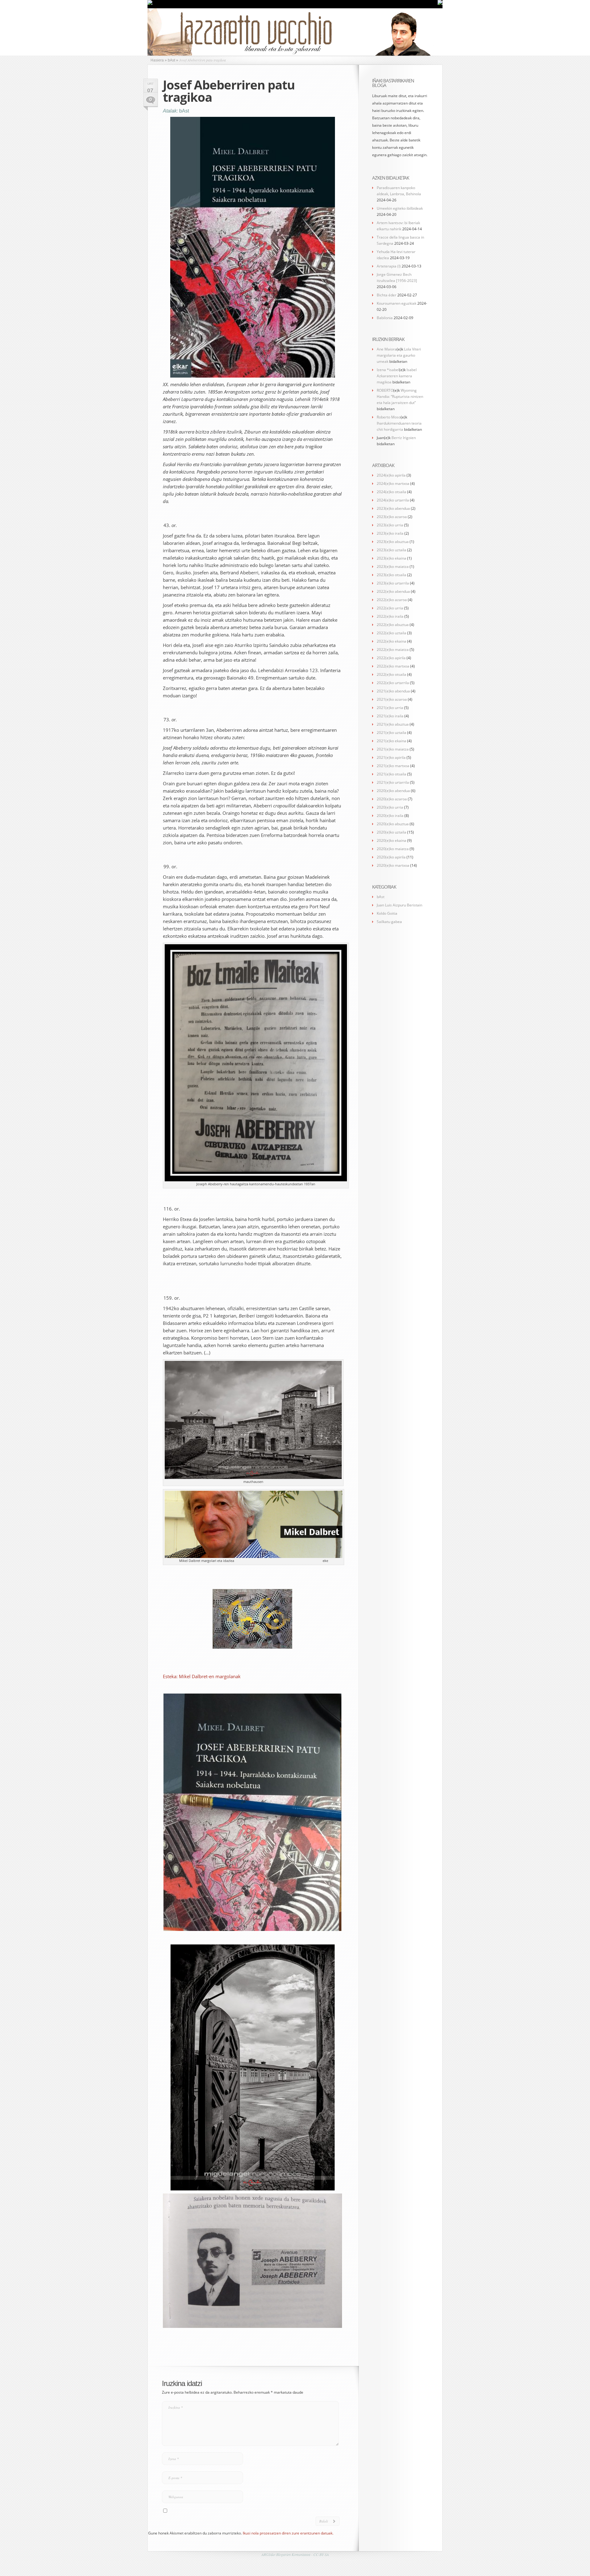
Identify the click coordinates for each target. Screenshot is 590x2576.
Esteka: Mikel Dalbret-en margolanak (202, 1676)
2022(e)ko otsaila (391, 674)
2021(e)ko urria (390, 708)
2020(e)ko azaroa (392, 799)
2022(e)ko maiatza (393, 650)
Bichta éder (387, 295)
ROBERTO (385, 390)
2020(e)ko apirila (391, 857)
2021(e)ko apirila (391, 757)
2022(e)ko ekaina (391, 641)
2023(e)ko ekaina (391, 558)
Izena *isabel (388, 370)
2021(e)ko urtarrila (393, 782)
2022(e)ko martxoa (393, 666)
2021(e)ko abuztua (393, 724)
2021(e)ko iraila (390, 716)
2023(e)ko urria (390, 525)
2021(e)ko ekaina (391, 741)
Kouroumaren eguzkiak (397, 303)
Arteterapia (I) (389, 266)
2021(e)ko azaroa (392, 699)
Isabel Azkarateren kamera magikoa (397, 376)
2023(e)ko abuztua (393, 542)
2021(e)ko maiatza (393, 749)
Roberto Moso (389, 417)
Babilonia (385, 318)
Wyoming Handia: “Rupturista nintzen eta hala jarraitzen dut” (400, 396)
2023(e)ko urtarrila (393, 583)
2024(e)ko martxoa (393, 483)
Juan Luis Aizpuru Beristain (399, 905)
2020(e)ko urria (390, 807)
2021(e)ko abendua (393, 691)
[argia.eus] (150, 4)
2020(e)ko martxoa (393, 865)
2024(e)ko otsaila (391, 492)
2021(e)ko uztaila (391, 733)
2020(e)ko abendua (393, 791)
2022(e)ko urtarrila (393, 683)
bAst (184, 111)
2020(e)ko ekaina (391, 840)
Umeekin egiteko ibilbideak (400, 208)
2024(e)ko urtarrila (393, 500)
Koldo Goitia (387, 913)
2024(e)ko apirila (391, 475)
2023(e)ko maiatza (393, 567)
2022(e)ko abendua (393, 591)
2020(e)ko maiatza (393, 849)
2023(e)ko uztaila (391, 550)
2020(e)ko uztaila (391, 832)
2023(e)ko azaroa (392, 517)
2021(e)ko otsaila (391, 774)
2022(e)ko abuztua (393, 625)
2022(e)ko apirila (391, 658)
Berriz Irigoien (404, 438)
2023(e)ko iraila (390, 533)
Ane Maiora (387, 349)
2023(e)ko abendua (393, 508)
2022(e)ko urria (390, 608)
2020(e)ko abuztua (393, 824)
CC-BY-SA (321, 2554)
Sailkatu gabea (389, 922)
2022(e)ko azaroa (392, 600)
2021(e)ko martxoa (393, 766)
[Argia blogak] (440, 4)
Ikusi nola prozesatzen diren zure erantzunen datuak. (288, 2533)
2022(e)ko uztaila (391, 633)
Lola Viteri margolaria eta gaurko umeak (399, 355)
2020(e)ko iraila (390, 816)
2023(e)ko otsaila (391, 575)
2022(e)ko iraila (390, 616)
